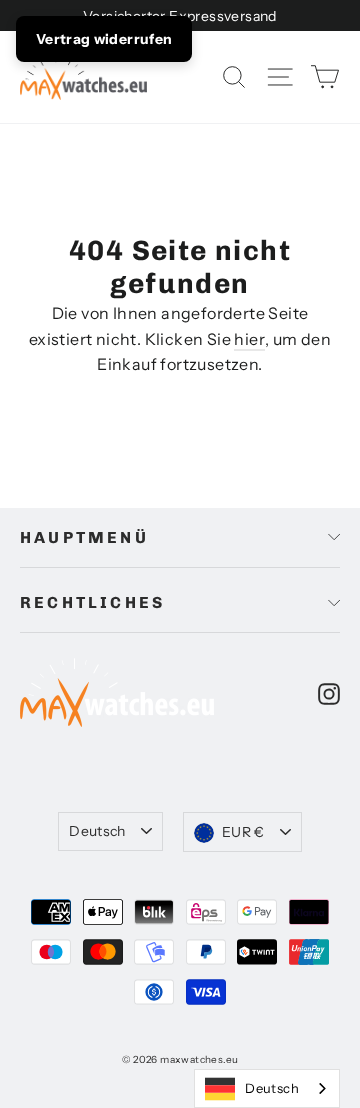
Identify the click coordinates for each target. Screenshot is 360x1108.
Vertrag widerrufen (104, 39)
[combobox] (267, 1088)
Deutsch (97, 831)
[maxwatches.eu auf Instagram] (329, 693)
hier (249, 339)
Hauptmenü (84, 537)
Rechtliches (92, 602)
